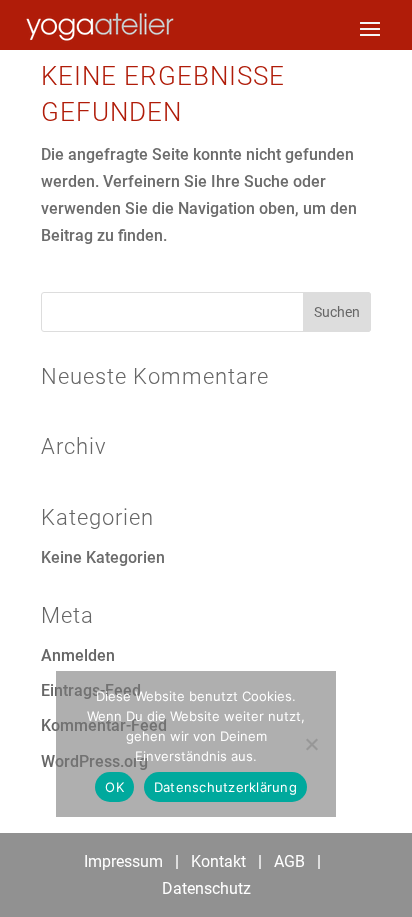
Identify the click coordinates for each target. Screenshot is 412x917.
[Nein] (311, 744)
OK (114, 787)
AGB (289, 861)
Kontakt (218, 861)
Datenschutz (206, 888)
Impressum (123, 861)
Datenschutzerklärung (225, 787)
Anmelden (78, 655)
